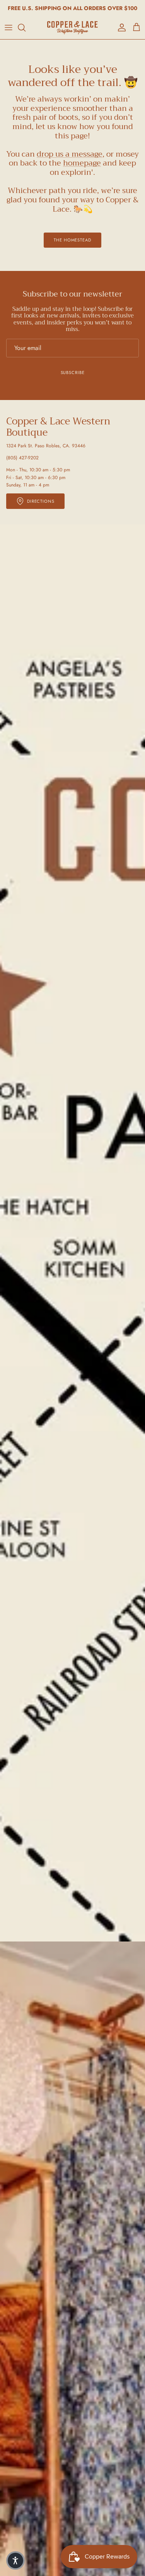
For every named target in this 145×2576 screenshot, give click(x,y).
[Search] (26, 28)
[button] (15, 2560)
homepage (82, 163)
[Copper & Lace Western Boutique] (72, 28)
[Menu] (9, 28)
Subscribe (73, 372)
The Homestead (72, 240)
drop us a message (70, 154)
